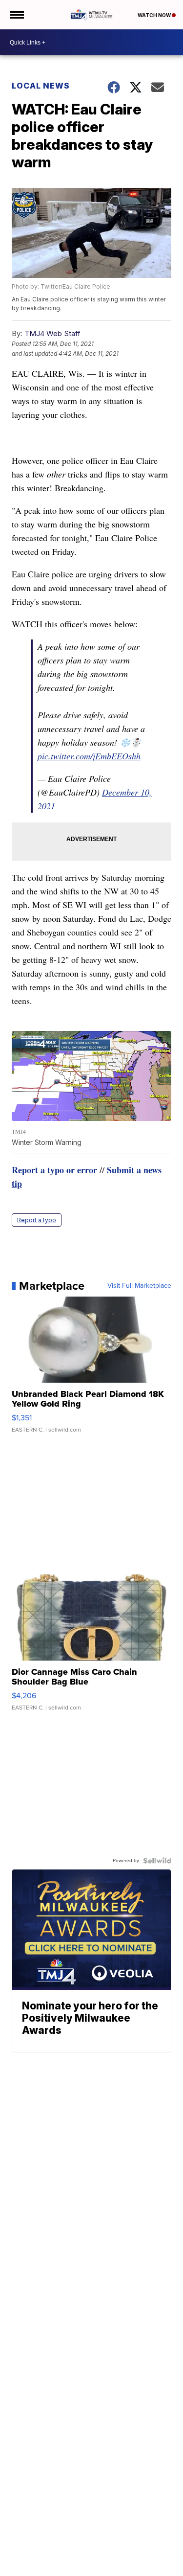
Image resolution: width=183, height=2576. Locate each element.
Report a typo (37, 1220)
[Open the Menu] (16, 15)
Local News (41, 86)
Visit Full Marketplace (139, 1286)
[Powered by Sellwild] (157, 1861)
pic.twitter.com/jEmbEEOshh (89, 756)
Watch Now (155, 15)
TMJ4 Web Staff (52, 333)
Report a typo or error (54, 1170)
